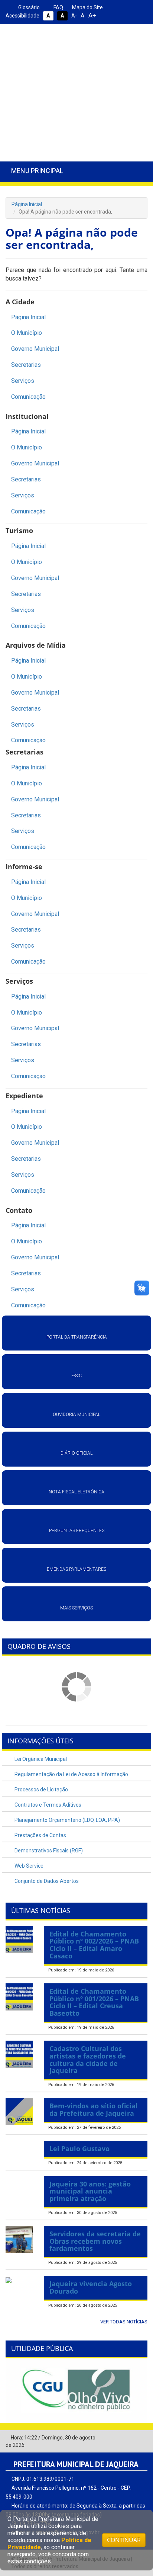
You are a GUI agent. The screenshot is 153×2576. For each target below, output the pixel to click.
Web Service (28, 1866)
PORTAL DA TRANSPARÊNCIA (77, 1337)
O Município (27, 333)
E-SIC (76, 1376)
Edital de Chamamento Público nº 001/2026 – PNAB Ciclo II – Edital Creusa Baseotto (94, 2002)
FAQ (58, 7)
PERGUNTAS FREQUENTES (77, 1531)
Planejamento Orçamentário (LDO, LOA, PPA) (67, 1820)
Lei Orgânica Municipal (40, 1759)
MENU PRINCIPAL (37, 171)
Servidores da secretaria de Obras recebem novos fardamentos (95, 2241)
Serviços (23, 381)
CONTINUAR (124, 2540)
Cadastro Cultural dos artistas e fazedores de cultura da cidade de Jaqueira (88, 2059)
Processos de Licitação (41, 1790)
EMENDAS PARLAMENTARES (76, 1569)
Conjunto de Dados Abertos (46, 1881)
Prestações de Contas (40, 1835)
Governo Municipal (35, 349)
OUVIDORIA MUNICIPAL (76, 1414)
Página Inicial (27, 204)
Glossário (28, 7)
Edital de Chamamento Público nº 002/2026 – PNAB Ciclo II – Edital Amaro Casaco (94, 1945)
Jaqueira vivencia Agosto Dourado (91, 2287)
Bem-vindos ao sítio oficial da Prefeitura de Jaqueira (94, 2109)
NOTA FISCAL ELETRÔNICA (76, 1492)
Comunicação (28, 397)
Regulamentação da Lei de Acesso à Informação (71, 1774)
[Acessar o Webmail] (131, 2438)
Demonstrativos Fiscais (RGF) (48, 1851)
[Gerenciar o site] (142, 2438)
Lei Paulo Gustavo (79, 2149)
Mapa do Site (87, 7)
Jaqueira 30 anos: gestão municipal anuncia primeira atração (90, 2191)
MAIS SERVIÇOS (76, 1608)
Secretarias (26, 365)
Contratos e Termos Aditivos (47, 1805)
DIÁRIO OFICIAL (76, 1453)
